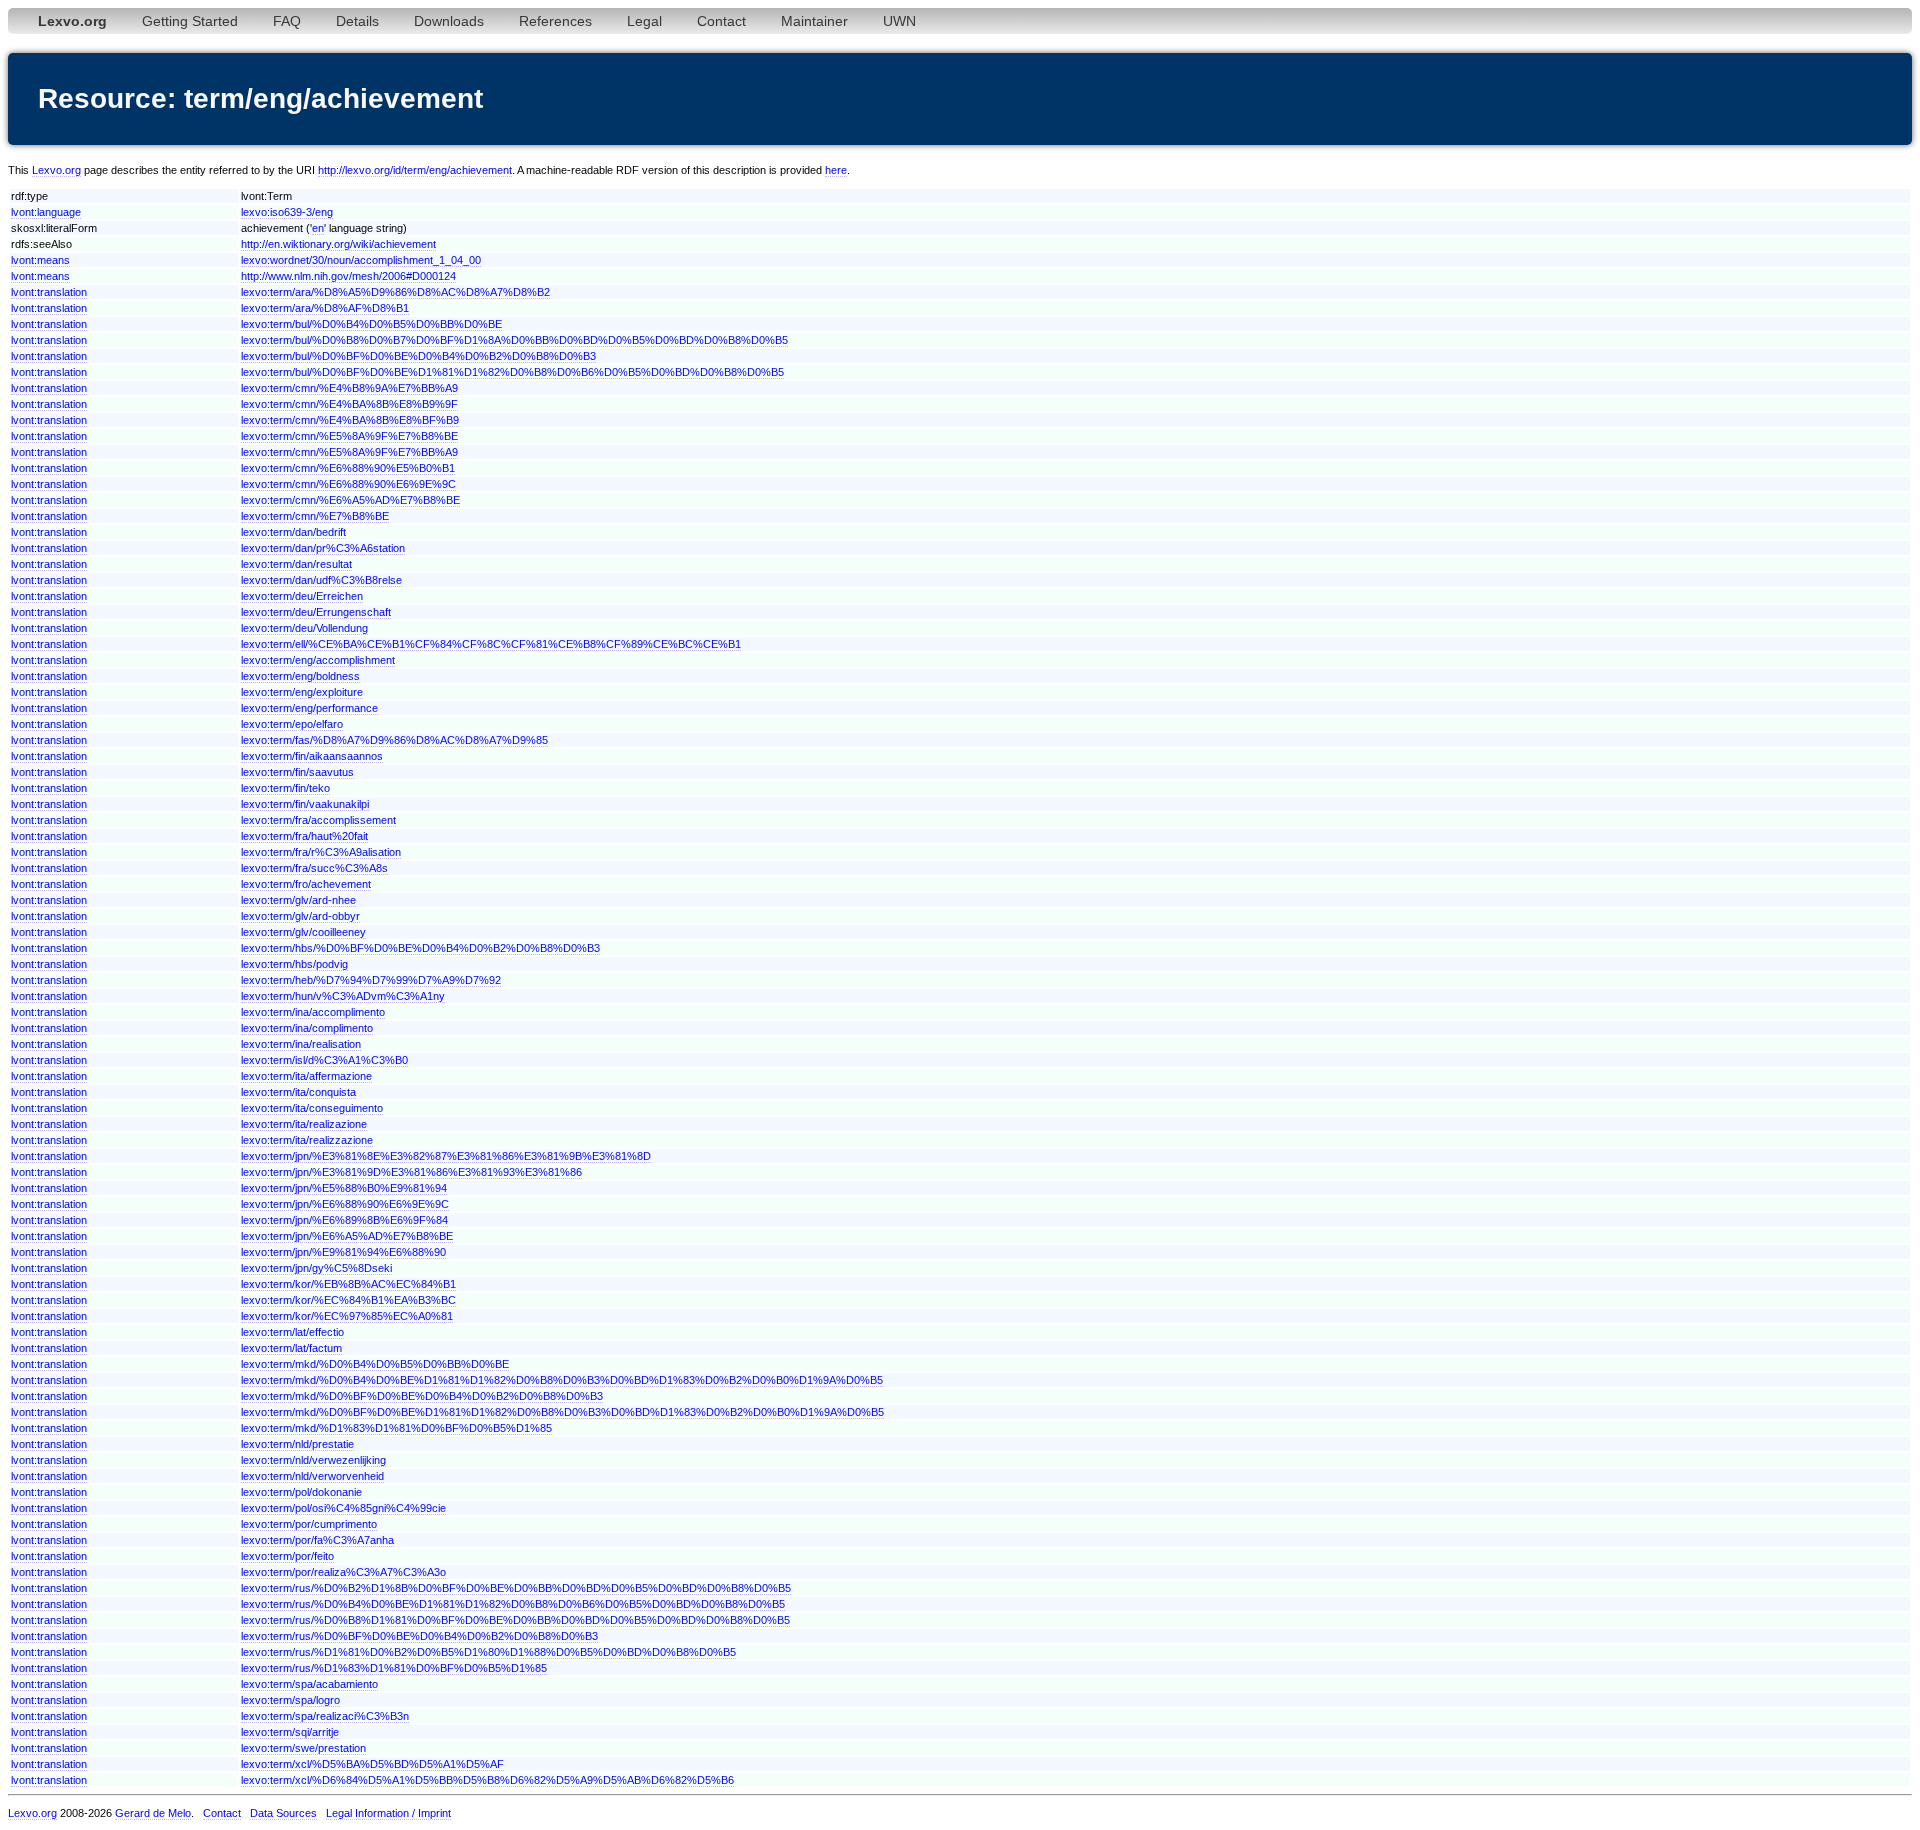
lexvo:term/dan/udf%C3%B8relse (321, 580)
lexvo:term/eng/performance (309, 708)
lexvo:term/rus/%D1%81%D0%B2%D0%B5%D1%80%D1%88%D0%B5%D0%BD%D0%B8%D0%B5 (488, 1652)
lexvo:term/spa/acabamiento (309, 1684)
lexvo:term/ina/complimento (307, 1028)
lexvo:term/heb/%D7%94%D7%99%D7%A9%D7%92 (371, 980)
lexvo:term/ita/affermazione (306, 1076)
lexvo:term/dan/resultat (296, 564)
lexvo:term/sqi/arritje (290, 1732)
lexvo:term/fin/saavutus (297, 772)
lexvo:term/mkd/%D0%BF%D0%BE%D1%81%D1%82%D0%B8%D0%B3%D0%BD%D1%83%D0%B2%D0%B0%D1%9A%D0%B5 (562, 1412)
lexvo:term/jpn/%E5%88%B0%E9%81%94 (344, 1188)
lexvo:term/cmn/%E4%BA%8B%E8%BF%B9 (350, 420)
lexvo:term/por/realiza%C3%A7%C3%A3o (343, 1572)
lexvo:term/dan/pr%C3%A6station (323, 548)
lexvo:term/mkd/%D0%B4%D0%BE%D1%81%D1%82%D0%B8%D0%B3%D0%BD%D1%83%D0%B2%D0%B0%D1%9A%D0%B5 (562, 1380)
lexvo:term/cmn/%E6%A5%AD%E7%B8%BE (350, 500)
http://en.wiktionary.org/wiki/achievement (338, 244)
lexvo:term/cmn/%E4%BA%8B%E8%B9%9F (349, 404)
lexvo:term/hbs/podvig (294, 964)
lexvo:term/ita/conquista (298, 1092)
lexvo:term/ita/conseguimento (312, 1108)
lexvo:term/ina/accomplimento (313, 1012)
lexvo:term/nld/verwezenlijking (313, 1460)
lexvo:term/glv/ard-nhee (298, 900)
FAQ (287, 21)
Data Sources (283, 1813)
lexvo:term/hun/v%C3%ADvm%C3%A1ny (343, 996)
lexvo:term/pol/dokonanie (301, 1492)
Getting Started (190, 21)
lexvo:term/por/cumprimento (309, 1524)
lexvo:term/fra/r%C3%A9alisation (321, 852)
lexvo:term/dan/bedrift (293, 532)
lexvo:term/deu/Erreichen (302, 596)
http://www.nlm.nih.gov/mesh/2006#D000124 (348, 276)
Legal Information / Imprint (388, 1813)
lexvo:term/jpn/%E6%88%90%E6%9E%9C (345, 1204)
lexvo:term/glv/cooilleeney (303, 932)
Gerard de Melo (153, 1813)
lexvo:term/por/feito (287, 1556)
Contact (721, 21)
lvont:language (46, 212)
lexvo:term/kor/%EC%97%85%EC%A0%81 (347, 1316)
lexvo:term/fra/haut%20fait (304, 836)
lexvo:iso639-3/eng (287, 212)
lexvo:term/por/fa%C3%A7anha (317, 1540)
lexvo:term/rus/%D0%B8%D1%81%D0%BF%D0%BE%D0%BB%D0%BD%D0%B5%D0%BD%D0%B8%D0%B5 (515, 1620)
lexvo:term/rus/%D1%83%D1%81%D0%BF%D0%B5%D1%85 (394, 1668)
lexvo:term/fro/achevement (306, 884)
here (836, 170)
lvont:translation (49, 292)
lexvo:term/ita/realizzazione (307, 1140)
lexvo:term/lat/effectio (292, 1332)
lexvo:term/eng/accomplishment (318, 660)
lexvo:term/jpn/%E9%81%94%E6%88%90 (343, 1252)
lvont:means (40, 260)
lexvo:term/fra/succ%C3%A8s (314, 868)
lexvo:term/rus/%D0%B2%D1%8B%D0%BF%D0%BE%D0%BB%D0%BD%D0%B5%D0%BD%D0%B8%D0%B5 (516, 1588)
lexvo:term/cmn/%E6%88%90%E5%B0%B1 (348, 468)
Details (357, 21)
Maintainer (814, 21)
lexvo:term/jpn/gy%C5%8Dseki (316, 1268)
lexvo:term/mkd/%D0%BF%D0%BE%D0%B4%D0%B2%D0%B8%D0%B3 (422, 1396)
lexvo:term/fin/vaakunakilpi (305, 804)
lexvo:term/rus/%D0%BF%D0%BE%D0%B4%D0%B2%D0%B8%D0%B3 (419, 1636)
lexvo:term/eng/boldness (300, 676)
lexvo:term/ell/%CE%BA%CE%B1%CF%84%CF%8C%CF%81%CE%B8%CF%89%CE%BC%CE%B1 (491, 644)
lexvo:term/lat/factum (291, 1348)
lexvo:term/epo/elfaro (292, 724)
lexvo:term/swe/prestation (303, 1748)
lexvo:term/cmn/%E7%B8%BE (315, 516)
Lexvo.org (56, 170)
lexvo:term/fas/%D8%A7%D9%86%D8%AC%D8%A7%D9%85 (394, 740)
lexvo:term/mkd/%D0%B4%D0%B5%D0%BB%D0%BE (375, 1364)
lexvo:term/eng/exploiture (302, 692)
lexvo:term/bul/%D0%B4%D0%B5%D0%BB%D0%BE (371, 324)
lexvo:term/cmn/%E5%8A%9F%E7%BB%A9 (349, 452)
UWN (899, 21)
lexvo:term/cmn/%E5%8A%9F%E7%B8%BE (349, 436)
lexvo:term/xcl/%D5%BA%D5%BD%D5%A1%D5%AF (372, 1764)
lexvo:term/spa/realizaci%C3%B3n (325, 1716)
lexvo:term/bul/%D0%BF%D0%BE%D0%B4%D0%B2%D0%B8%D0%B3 (418, 356)
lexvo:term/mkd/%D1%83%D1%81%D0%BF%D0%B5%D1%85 (396, 1428)
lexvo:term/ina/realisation (301, 1044)
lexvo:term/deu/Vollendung (304, 628)
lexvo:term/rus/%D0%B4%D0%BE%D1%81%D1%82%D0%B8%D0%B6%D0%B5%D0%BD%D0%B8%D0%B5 (513, 1604)
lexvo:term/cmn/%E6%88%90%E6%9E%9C (348, 484)
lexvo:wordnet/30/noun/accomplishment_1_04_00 (361, 260)
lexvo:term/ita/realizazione (304, 1124)
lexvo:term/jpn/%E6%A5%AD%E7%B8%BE (347, 1236)
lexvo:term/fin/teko (285, 788)
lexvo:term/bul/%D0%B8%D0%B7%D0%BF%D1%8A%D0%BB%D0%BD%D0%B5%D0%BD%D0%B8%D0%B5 (514, 340)
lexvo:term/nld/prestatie (297, 1444)
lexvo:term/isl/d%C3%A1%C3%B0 (324, 1060)
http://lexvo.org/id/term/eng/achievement (415, 170)
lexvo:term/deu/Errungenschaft (316, 612)
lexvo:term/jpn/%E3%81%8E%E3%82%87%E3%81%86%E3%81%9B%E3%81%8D (446, 1156)
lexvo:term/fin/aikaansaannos (312, 756)
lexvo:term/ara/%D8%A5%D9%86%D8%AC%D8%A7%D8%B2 (395, 292)
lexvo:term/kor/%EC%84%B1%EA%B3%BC (348, 1300)
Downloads (449, 21)
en (318, 228)
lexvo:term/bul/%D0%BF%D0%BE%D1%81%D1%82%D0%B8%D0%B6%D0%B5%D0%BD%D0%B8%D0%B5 (512, 372)
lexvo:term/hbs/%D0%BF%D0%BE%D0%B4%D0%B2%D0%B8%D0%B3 (420, 948)
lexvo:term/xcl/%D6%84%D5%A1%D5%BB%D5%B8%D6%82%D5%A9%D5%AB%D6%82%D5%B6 (487, 1780)
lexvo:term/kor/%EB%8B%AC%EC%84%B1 (348, 1284)
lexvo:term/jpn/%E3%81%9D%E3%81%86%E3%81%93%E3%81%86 (411, 1172)
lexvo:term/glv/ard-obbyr (300, 916)
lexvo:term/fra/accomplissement (318, 820)
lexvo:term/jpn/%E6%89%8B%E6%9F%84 (344, 1220)
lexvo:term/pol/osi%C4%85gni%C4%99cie (343, 1508)
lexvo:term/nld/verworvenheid (312, 1476)
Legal (644, 21)
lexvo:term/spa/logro (290, 1700)
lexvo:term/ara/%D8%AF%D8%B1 (325, 308)
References (555, 21)
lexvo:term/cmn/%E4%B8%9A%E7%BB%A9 (349, 388)
